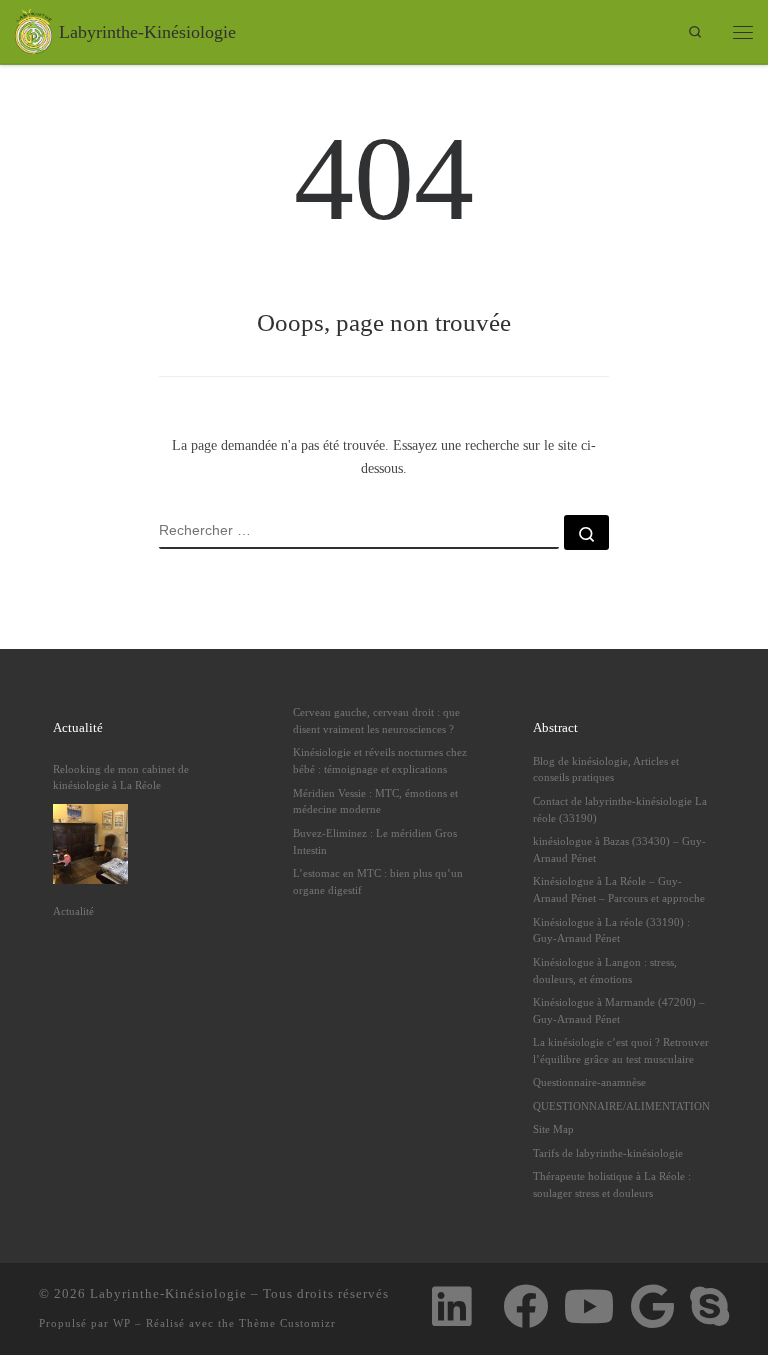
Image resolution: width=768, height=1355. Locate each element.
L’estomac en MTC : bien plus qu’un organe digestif (378, 881)
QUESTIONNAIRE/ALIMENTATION (621, 1106)
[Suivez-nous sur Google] (652, 1306)
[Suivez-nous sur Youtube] (589, 1306)
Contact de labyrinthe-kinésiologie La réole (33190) (620, 809)
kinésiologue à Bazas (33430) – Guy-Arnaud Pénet (619, 849)
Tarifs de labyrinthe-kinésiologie (608, 1153)
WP (122, 1323)
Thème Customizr (287, 1323)
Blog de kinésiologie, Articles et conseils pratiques (606, 769)
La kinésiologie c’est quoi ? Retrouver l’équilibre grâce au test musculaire (621, 1050)
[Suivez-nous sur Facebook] (525, 1306)
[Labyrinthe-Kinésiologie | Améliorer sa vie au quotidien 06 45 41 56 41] (33, 30)
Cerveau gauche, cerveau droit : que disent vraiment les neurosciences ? (376, 720)
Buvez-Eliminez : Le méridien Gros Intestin (375, 841)
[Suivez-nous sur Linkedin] (451, 1306)
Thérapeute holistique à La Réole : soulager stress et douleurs (612, 1184)
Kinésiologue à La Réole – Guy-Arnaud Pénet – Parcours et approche (619, 889)
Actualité (73, 911)
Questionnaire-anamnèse (589, 1082)
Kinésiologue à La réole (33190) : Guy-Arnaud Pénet (611, 930)
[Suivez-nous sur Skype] (709, 1306)
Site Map (553, 1129)
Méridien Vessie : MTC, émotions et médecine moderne (375, 801)
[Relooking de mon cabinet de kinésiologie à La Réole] (90, 844)
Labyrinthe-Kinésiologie (168, 1293)
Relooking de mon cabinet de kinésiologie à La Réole (121, 777)
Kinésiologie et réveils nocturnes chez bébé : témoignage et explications (380, 760)
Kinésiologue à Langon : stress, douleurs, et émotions (605, 970)
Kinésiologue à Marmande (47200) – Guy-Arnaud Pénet (619, 1010)
